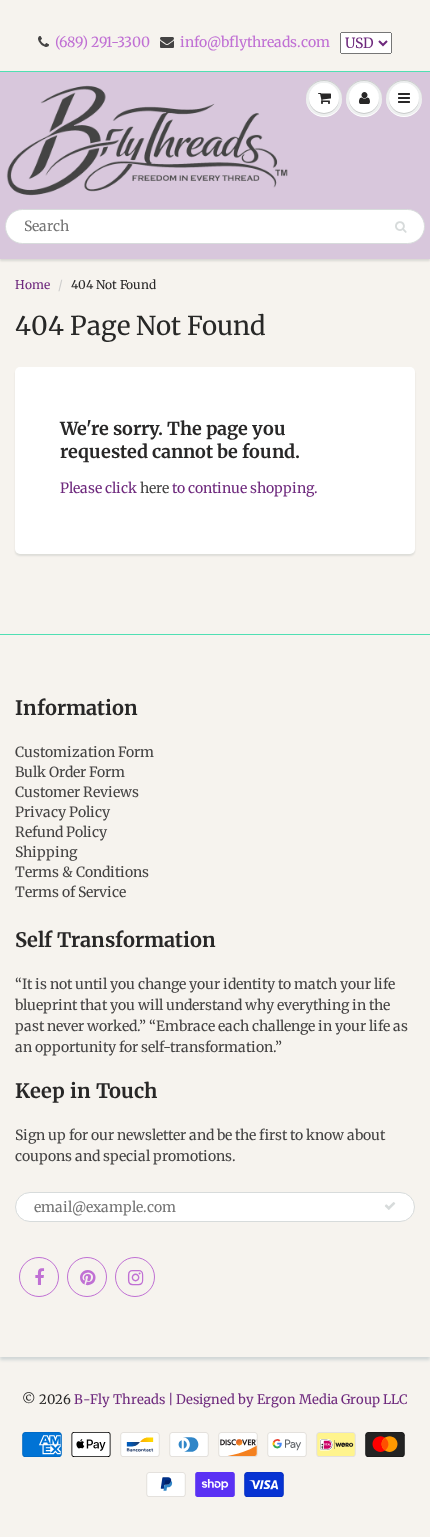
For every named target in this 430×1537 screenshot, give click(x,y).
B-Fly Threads (119, 1399)
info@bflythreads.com (255, 42)
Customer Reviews (77, 792)
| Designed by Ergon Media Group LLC (286, 1399)
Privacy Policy (62, 812)
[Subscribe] (390, 1206)
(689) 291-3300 (102, 42)
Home (32, 284)
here (154, 488)
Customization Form (84, 752)
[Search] (400, 227)
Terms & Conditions (82, 872)
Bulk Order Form (70, 772)
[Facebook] (39, 1277)
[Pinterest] (87, 1277)
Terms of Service (70, 892)
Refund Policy (61, 832)
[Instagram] (135, 1277)
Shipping (46, 852)
